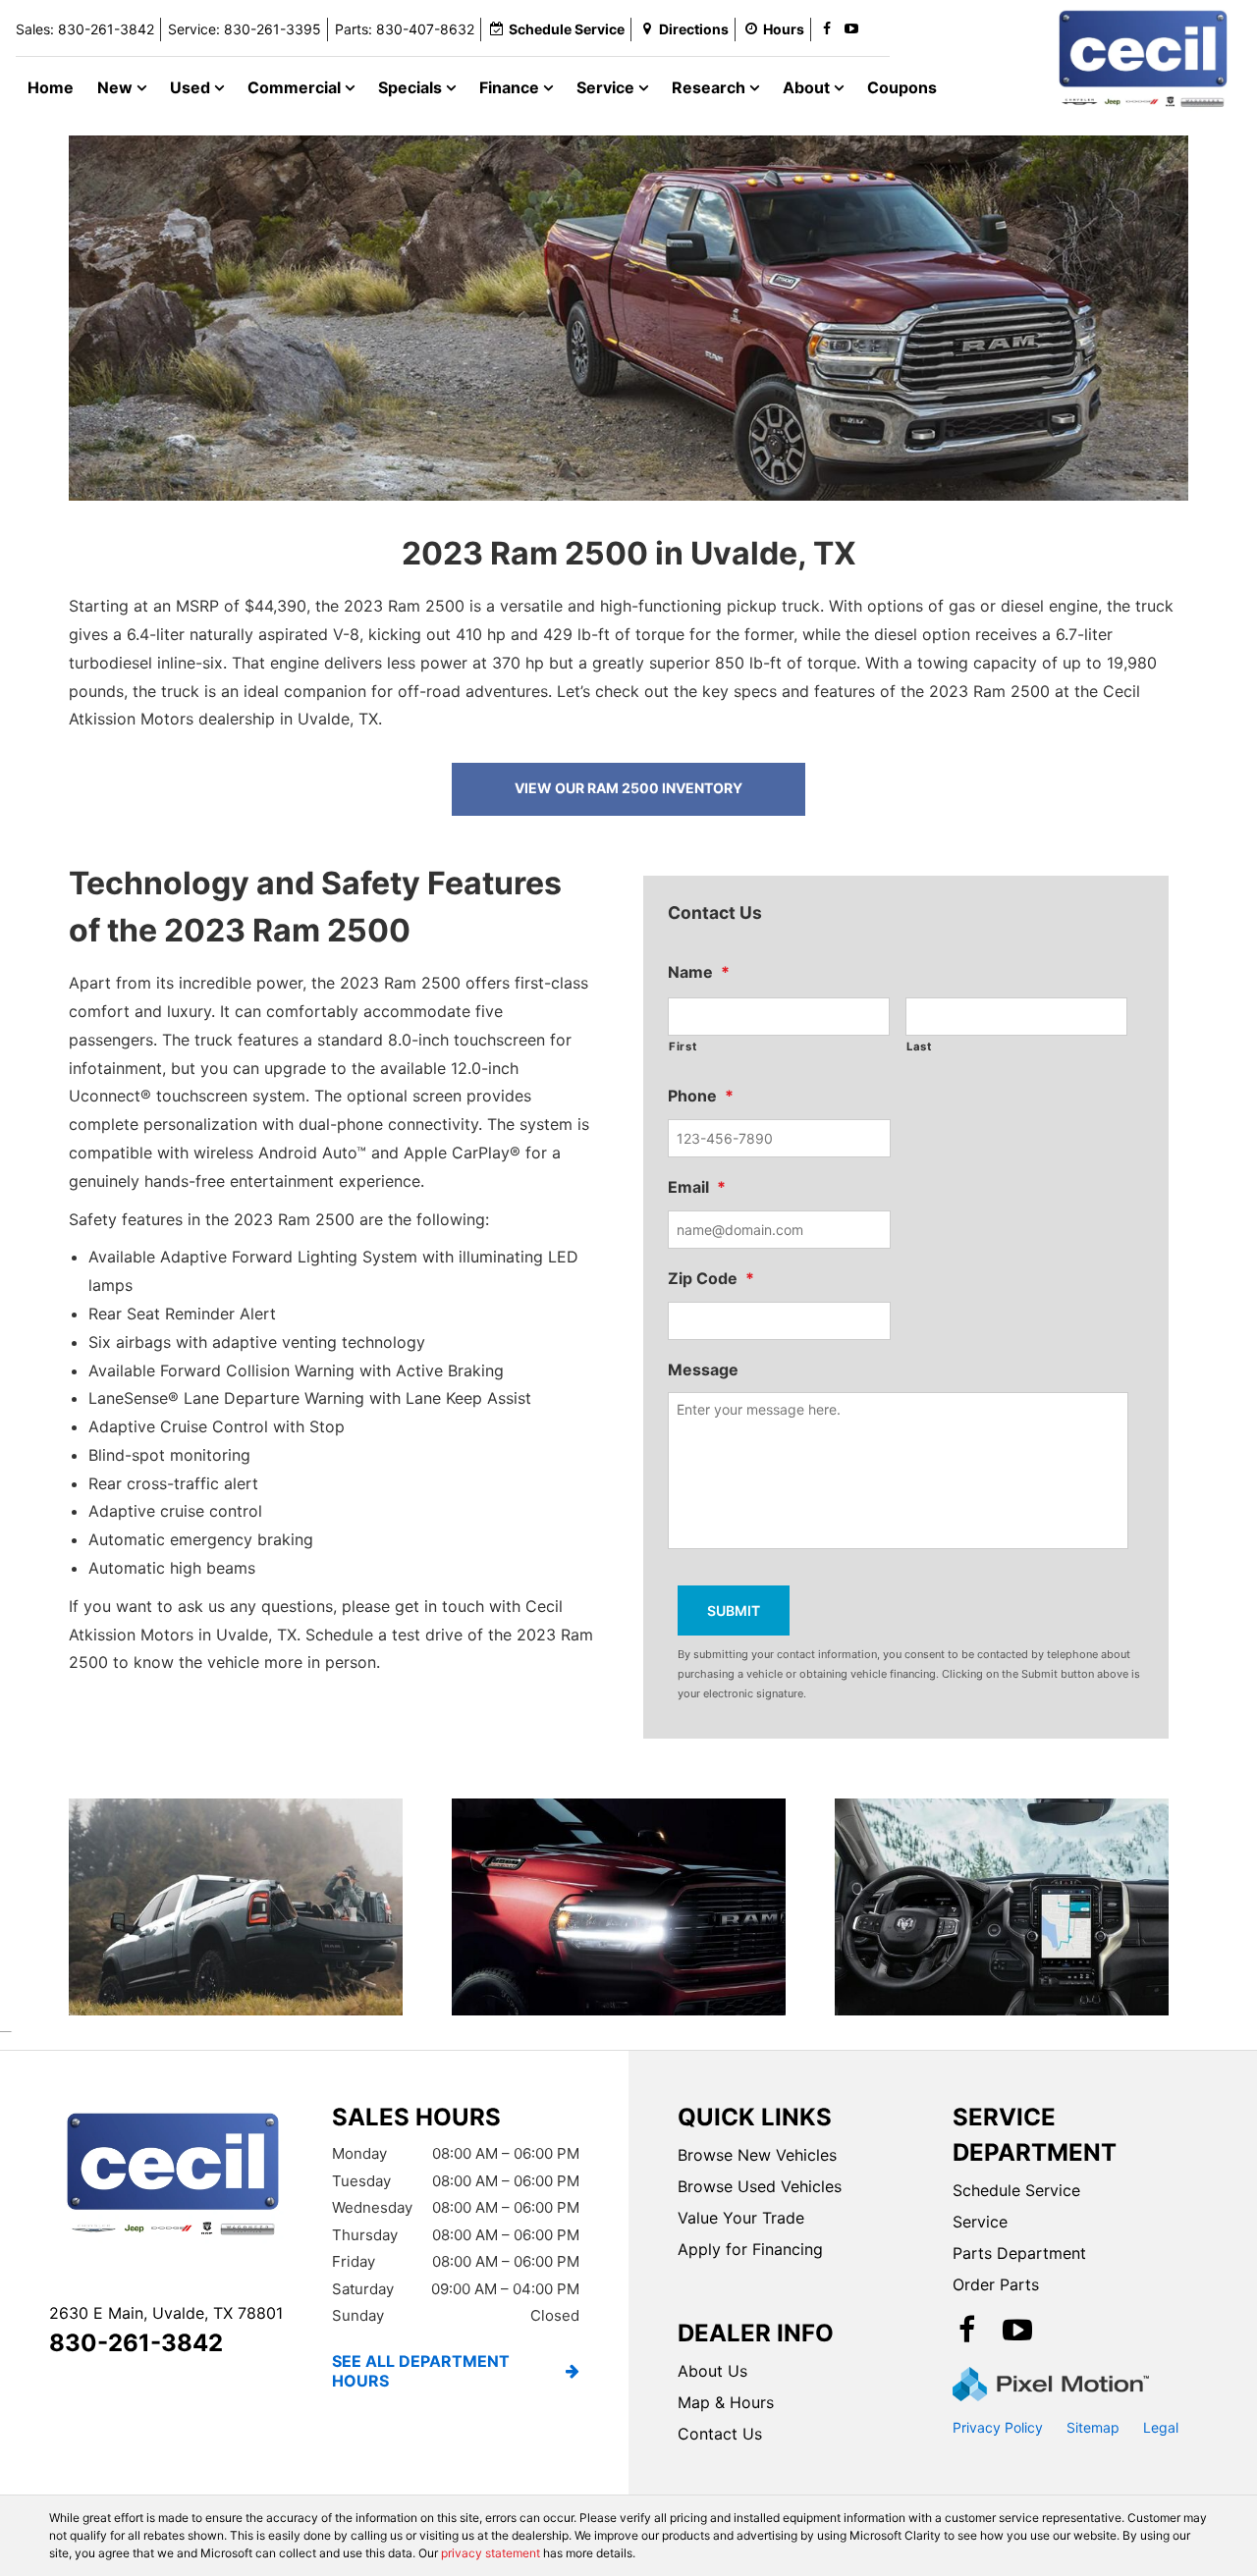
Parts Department (1019, 2253)
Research (710, 87)
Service (607, 87)
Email (697, 1187)
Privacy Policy (998, 2427)
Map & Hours (726, 2402)
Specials (412, 87)
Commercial (296, 87)
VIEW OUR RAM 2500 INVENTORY (628, 788)
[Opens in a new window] (827, 29)
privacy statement (491, 2553)
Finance (511, 87)
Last (919, 1046)
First (683, 1046)
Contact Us (720, 2434)
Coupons (902, 87)
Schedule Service (1016, 2190)
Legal (1161, 2427)
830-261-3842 (136, 2343)
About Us (712, 2371)
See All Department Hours (421, 2371)
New (117, 87)
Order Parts (996, 2284)
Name (699, 972)
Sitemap (1093, 2427)
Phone (701, 1096)
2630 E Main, (166, 2313)
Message (703, 1369)
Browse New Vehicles (757, 2155)
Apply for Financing (750, 2249)
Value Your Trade (741, 2218)
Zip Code (711, 1278)
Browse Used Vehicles (760, 2186)
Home (51, 87)
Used (192, 87)
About (808, 87)
